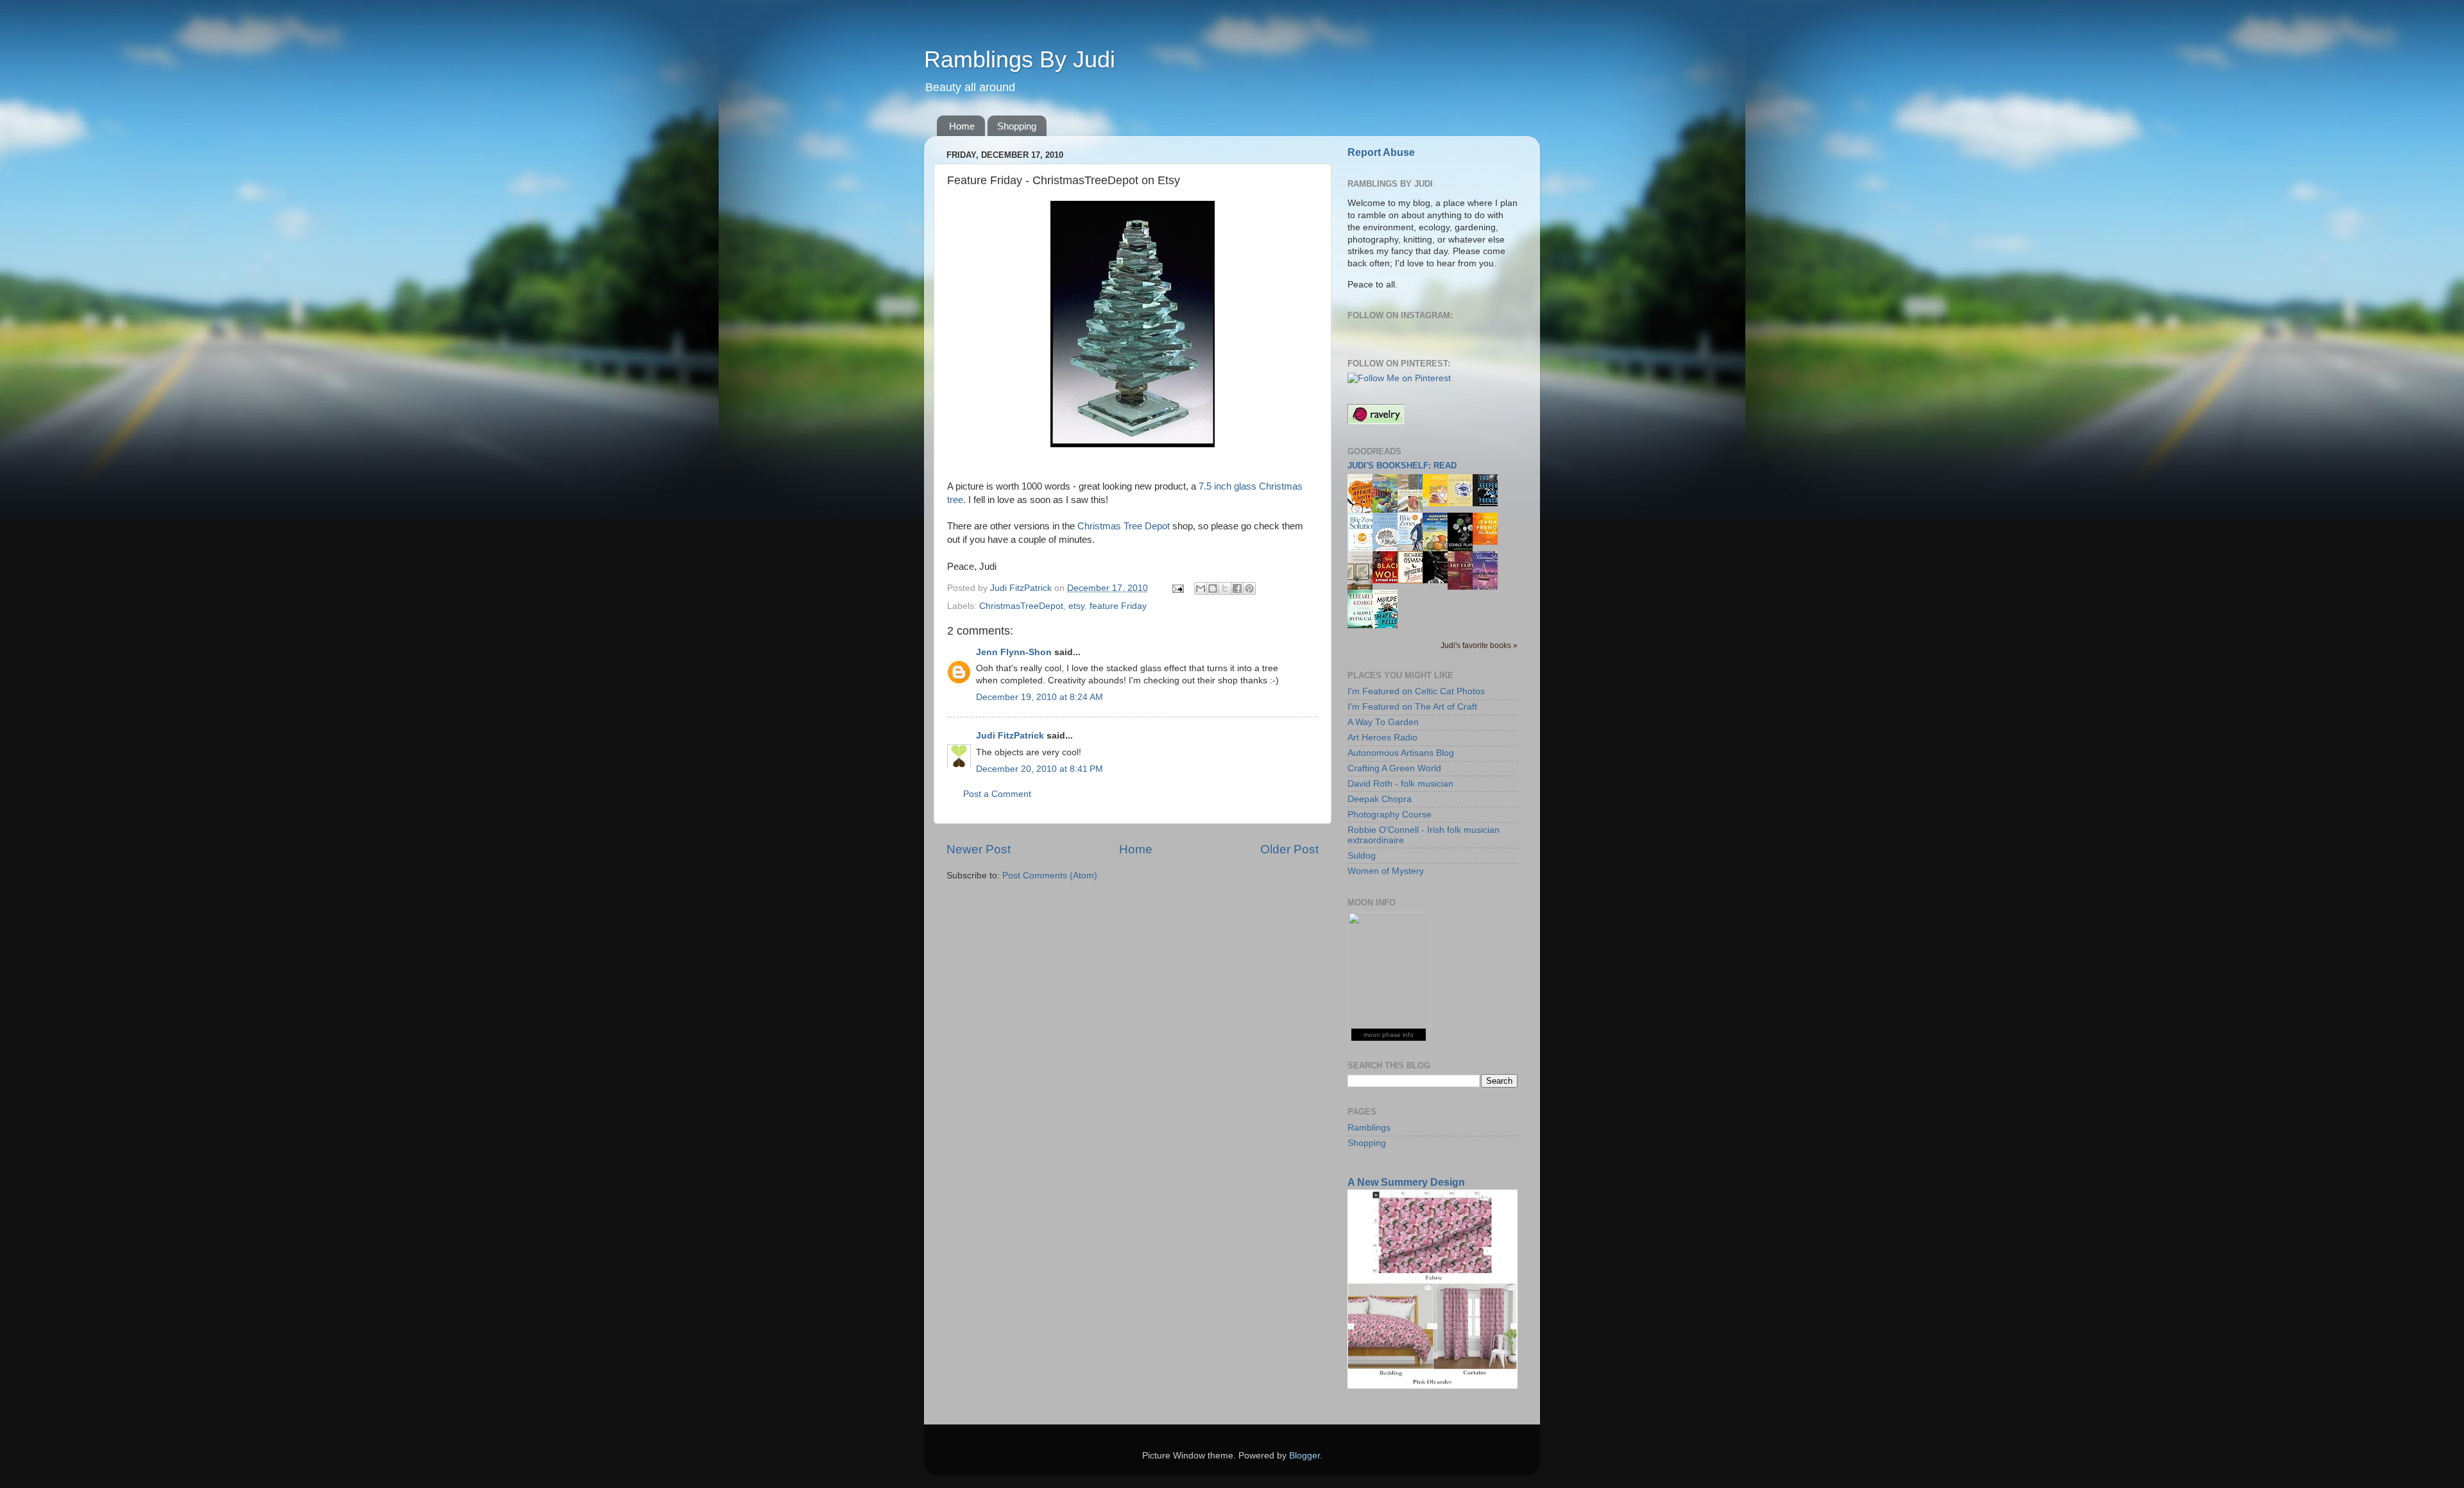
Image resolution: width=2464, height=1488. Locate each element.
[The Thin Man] (1439, 580)
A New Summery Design (1406, 1182)
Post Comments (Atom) (1050, 876)
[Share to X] (1225, 588)
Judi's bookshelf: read (1402, 466)
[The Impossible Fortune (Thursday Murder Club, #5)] (1414, 580)
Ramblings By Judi (1020, 59)
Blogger (1305, 1456)
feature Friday (1118, 606)
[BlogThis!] (1213, 588)
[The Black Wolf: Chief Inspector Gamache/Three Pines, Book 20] (1389, 580)
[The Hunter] (1489, 542)
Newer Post (979, 849)
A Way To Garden (1383, 722)
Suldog (1362, 856)
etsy (1076, 606)
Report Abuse (1381, 152)
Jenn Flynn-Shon (1014, 652)
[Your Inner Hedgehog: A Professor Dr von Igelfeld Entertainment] (1464, 503)
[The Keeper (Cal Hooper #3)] (1489, 503)
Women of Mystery (1386, 871)
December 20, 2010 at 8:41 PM (1039, 769)
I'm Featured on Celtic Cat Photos (1416, 691)
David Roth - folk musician (1400, 784)
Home (962, 126)
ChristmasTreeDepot (1021, 606)
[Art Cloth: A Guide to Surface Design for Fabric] (1464, 587)
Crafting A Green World (1394, 768)
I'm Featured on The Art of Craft (1412, 707)
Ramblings (1369, 1128)
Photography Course (1390, 815)
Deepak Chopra (1380, 799)
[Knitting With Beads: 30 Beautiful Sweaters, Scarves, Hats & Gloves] (1414, 509)
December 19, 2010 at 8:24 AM (1039, 697)
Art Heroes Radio (1382, 738)
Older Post (1289, 849)
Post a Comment (997, 794)
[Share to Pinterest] (1249, 588)
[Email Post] (1177, 588)
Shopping (1017, 126)
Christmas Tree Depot (1124, 526)
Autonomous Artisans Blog (1401, 753)
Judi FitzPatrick (1010, 736)
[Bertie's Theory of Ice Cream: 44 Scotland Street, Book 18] (1439, 503)
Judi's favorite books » (1479, 646)
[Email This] (1201, 588)
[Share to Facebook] (1237, 588)
